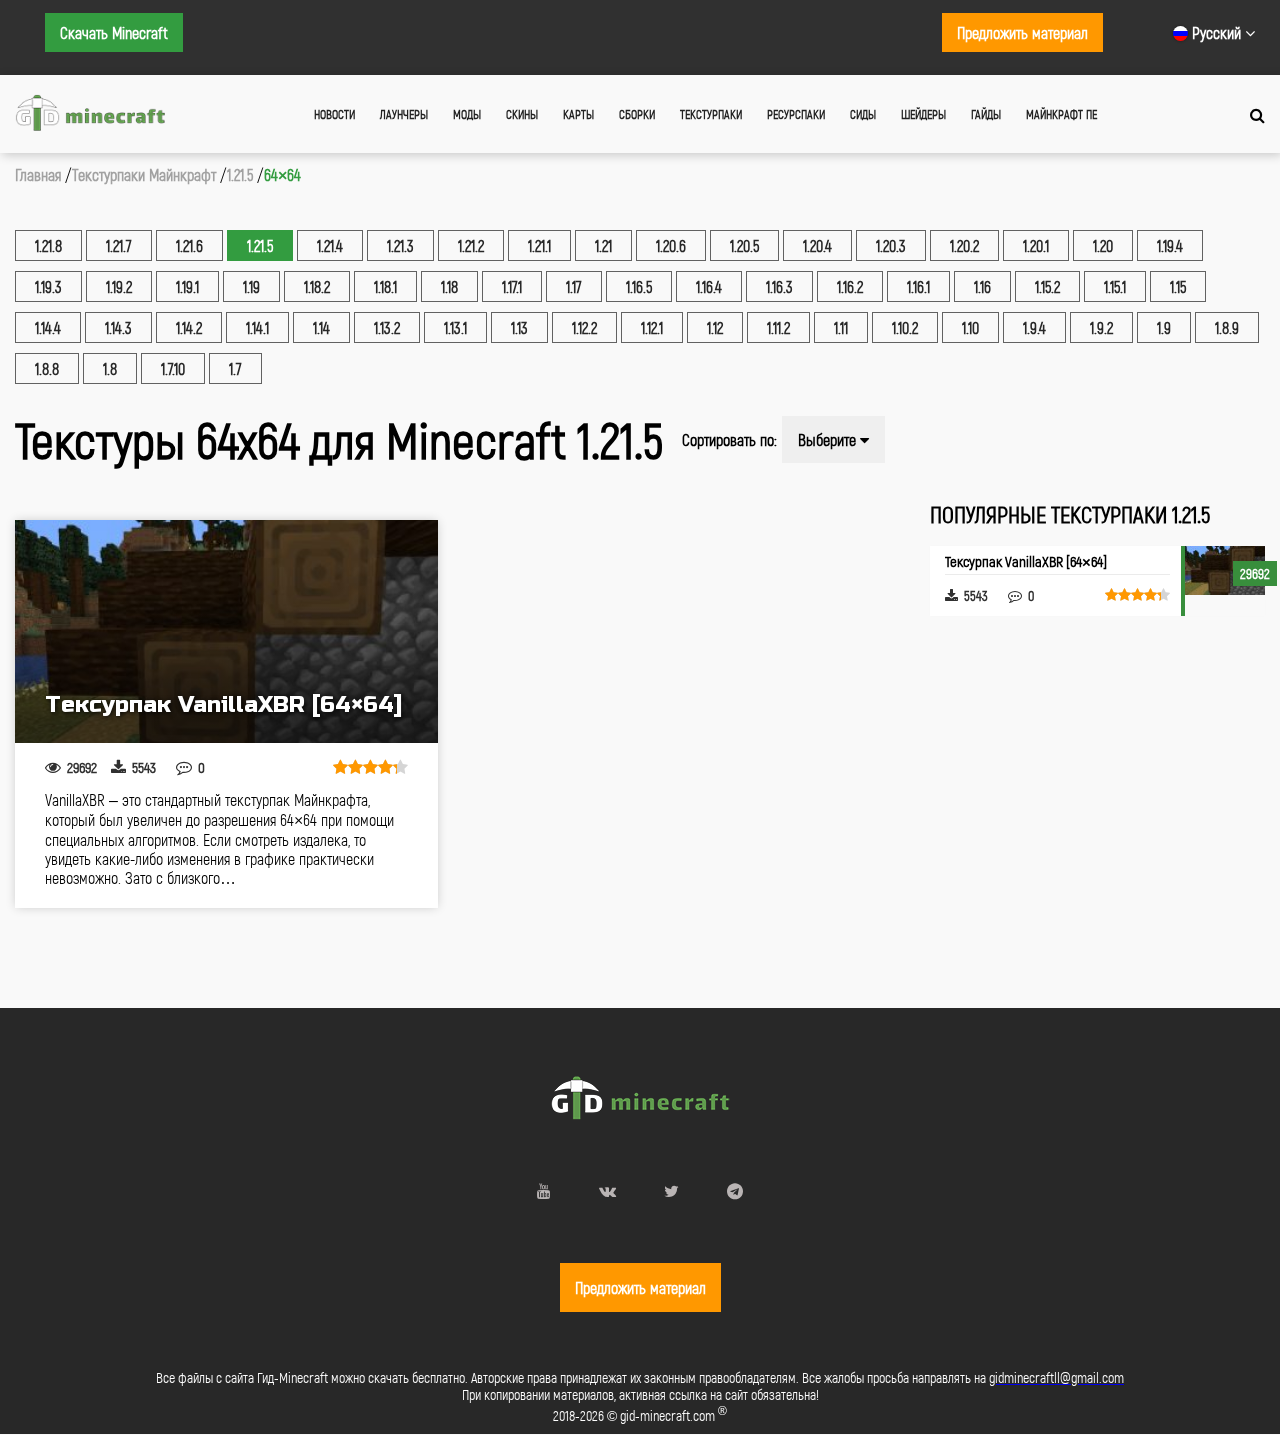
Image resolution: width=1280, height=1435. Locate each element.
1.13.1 (455, 327)
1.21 (603, 245)
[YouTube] (544, 1190)
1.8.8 (47, 368)
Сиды (863, 114)
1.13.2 (387, 327)
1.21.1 (539, 245)
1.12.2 (584, 327)
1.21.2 (471, 245)
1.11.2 (778, 327)
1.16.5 (639, 286)
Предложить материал (1022, 32)
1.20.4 (817, 245)
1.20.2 (964, 245)
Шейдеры (923, 114)
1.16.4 (709, 286)
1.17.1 (512, 286)
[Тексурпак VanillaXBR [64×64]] (226, 631)
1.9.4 (1034, 327)
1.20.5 (744, 245)
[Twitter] (671, 1190)
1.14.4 (48, 327)
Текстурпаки (711, 114)
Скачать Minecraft (114, 32)
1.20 (1103, 245)
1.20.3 (891, 245)
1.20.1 (1036, 245)
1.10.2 (905, 327)
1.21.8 (48, 245)
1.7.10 (173, 368)
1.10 (970, 327)
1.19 (251, 286)
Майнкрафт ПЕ (1061, 114)
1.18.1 (385, 286)
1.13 (519, 327)
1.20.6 (671, 245)
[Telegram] (735, 1190)
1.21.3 (400, 245)
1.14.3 (118, 327)
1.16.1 (918, 286)
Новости (334, 114)
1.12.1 (652, 327)
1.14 (321, 327)
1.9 (1164, 327)
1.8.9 (1227, 327)
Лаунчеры (404, 114)
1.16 (982, 286)
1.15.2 (1047, 286)
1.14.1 (257, 327)
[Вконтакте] (607, 1190)
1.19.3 (48, 286)
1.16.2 (850, 286)
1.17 (574, 286)
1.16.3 (779, 286)
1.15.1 (1115, 286)
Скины (522, 114)
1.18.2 (317, 286)
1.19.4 (1170, 245)
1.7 (235, 368)
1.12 (715, 327)
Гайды (986, 114)
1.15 (1178, 286)
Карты (578, 114)
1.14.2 (189, 327)
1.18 (449, 286)
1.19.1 (187, 286)
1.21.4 (330, 245)
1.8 (110, 368)
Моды (467, 114)
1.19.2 (119, 286)
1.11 (841, 327)
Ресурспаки (796, 114)
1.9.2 (1101, 327)
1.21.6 (189, 245)
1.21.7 (119, 245)
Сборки (637, 114)
